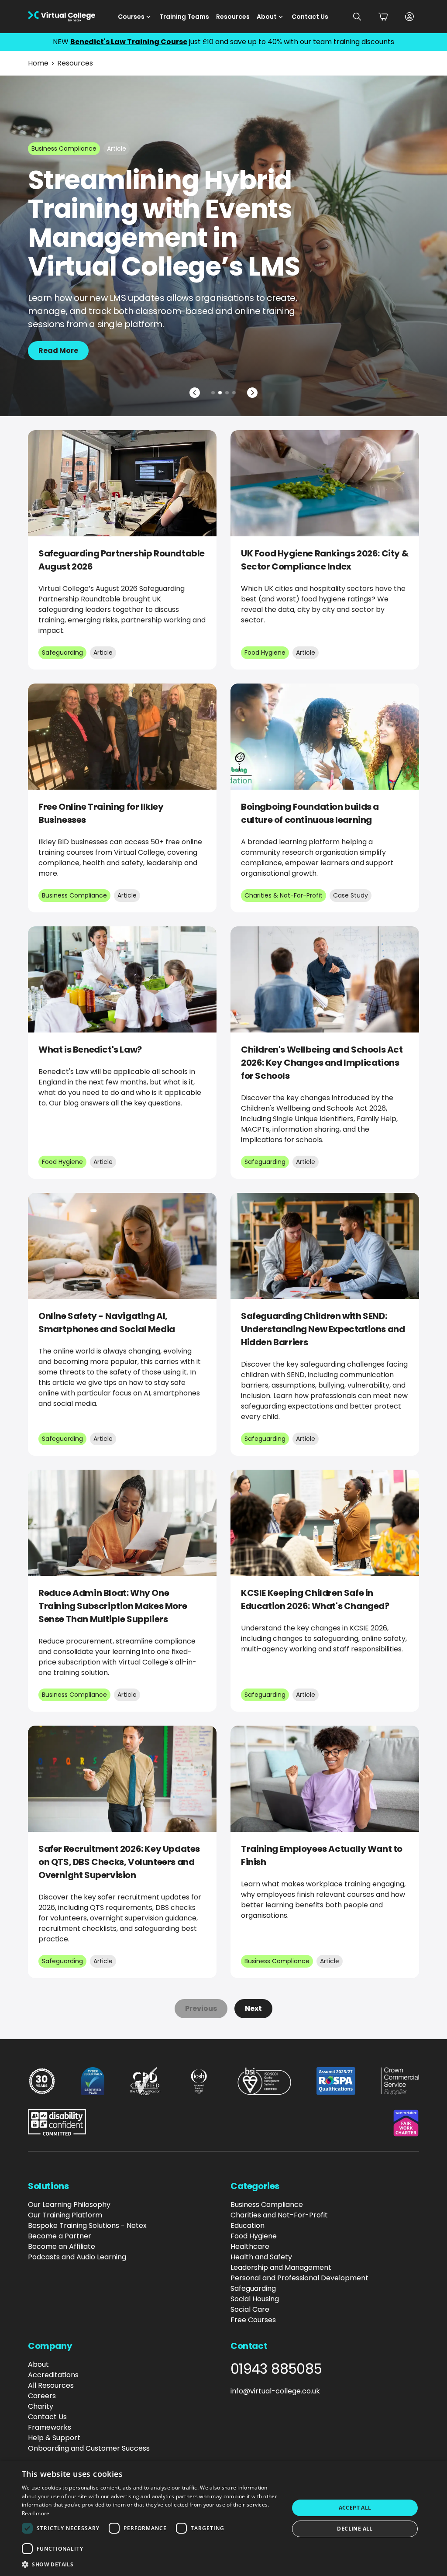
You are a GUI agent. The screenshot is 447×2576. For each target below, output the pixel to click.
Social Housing (255, 2299)
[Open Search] (357, 17)
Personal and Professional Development (299, 2278)
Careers (42, 2396)
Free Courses (253, 2320)
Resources (233, 17)
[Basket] (383, 17)
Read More (58, 350)
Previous (201, 2008)
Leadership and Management (281, 2267)
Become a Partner (60, 2236)
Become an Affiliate (62, 2246)
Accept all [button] (355, 2508)
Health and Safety (261, 2257)
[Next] (252, 393)
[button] (151, 2564)
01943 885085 (276, 2369)
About (267, 17)
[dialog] (223, 2518)
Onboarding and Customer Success (89, 2448)
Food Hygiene (254, 2236)
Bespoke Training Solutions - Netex (87, 2226)
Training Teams (184, 17)
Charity (41, 2406)
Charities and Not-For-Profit (279, 2215)
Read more (36, 2513)
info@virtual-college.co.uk (275, 2391)
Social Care (250, 2309)
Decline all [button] (355, 2529)
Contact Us (310, 17)
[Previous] (195, 393)
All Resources (51, 2385)
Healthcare (250, 2246)
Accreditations (53, 2375)
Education (248, 2226)
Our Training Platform (65, 2215)
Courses (131, 17)
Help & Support (54, 2438)
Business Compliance (267, 2205)
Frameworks (50, 2427)
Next (253, 2008)
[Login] (409, 17)
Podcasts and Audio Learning (77, 2257)
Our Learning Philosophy (69, 2205)
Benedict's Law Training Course (129, 42)
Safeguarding (253, 2288)
